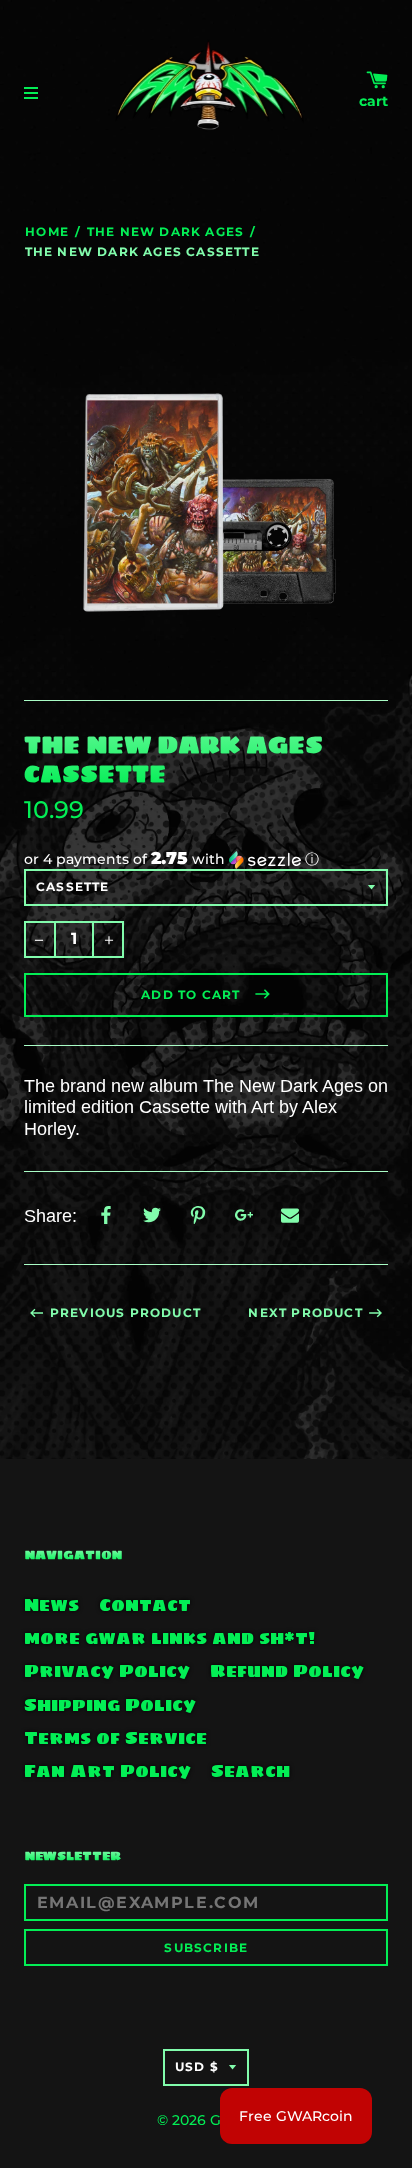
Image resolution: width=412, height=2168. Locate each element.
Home (47, 231)
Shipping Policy (110, 1705)
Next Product (305, 1312)
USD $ (197, 2066)
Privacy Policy (107, 1671)
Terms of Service (115, 1738)
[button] (206, 859)
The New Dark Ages (165, 231)
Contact (145, 1605)
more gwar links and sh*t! (169, 1638)
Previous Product (125, 1312)
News (51, 1605)
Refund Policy (287, 1671)
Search (250, 1771)
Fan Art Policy (107, 1771)
